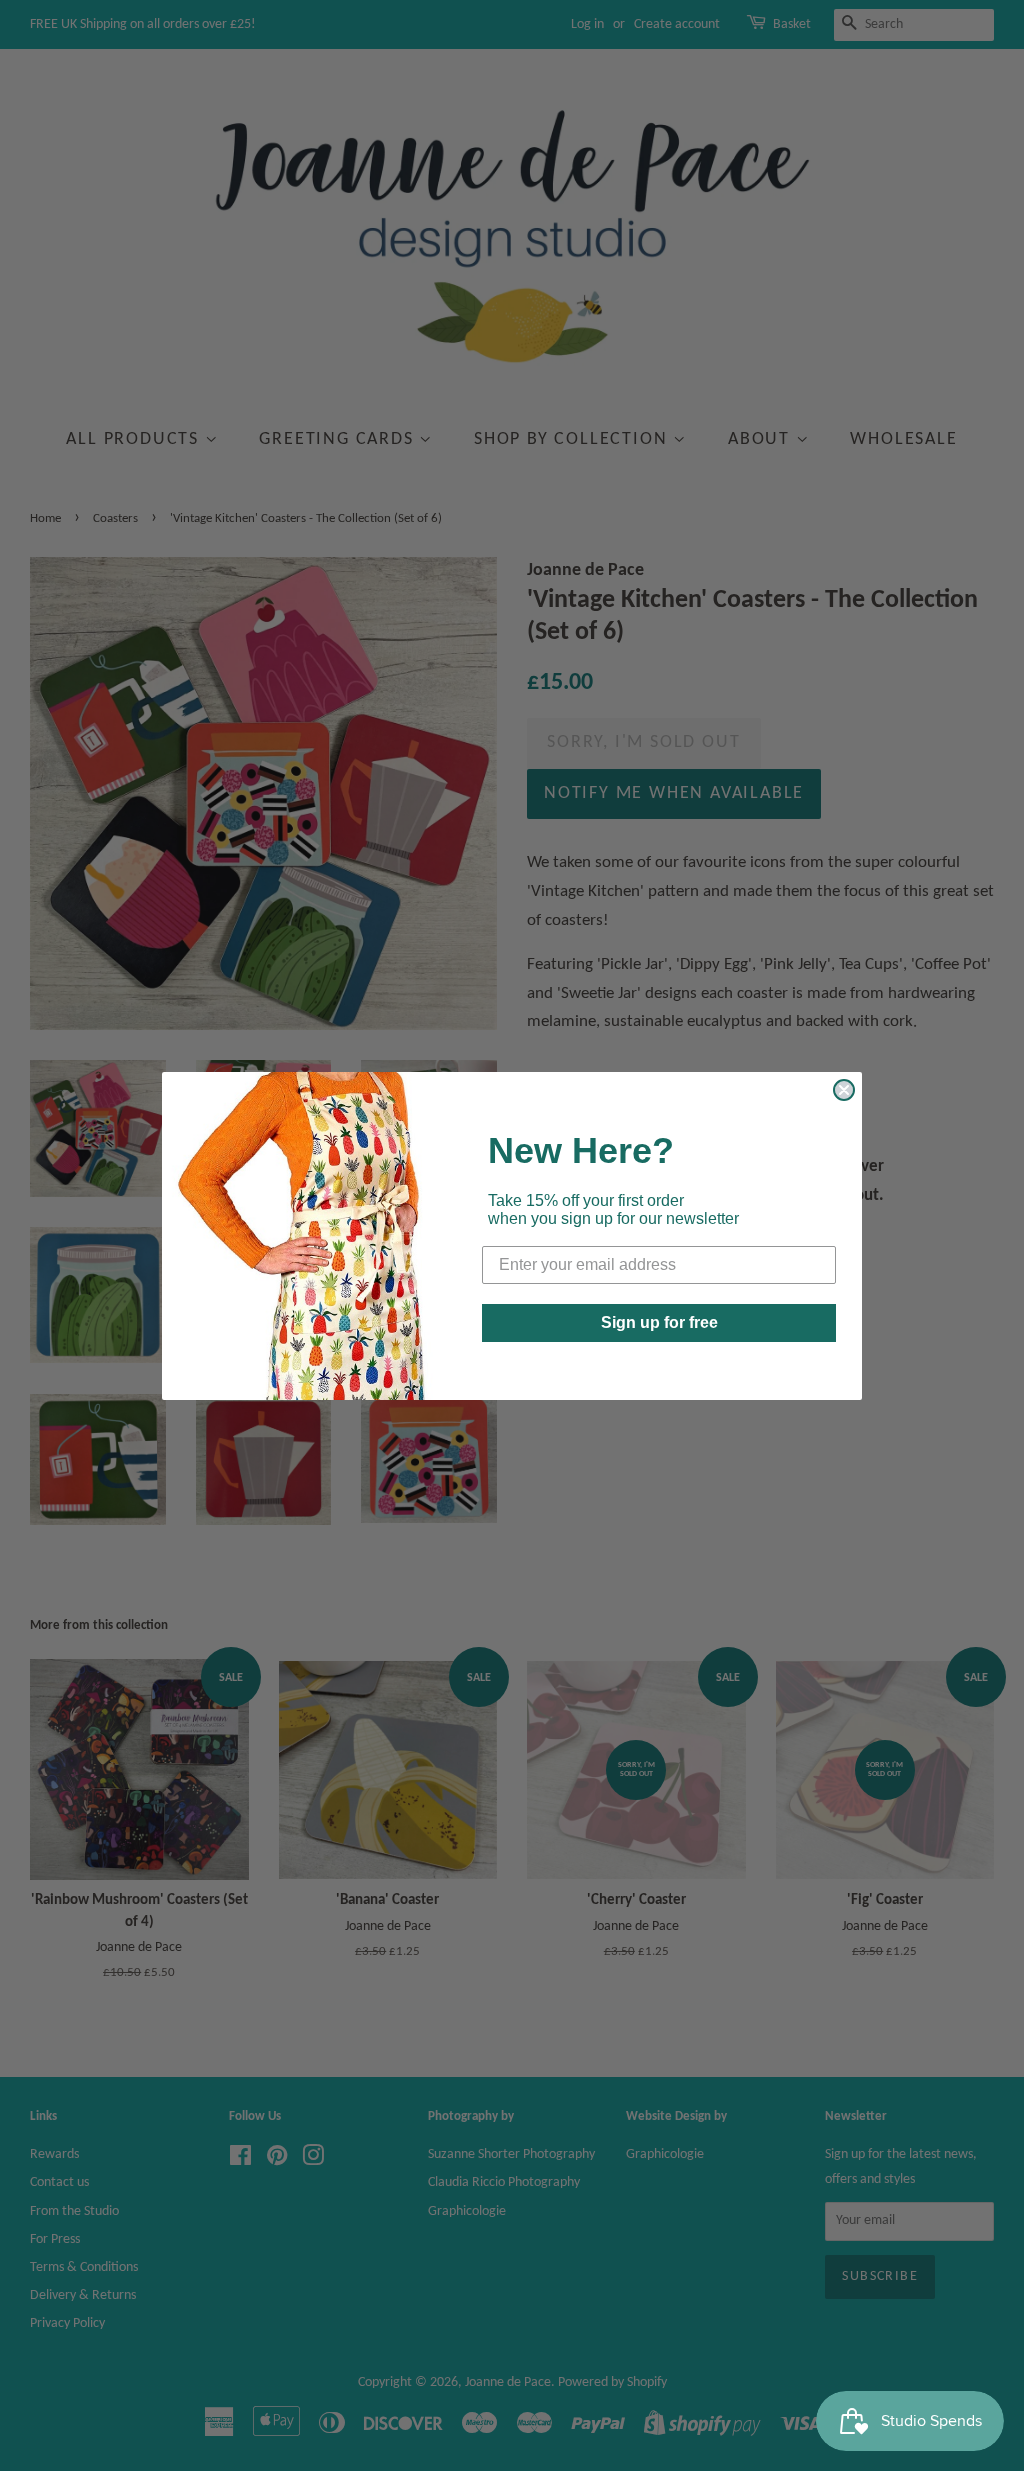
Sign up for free (659, 1322)
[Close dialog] (844, 1090)
